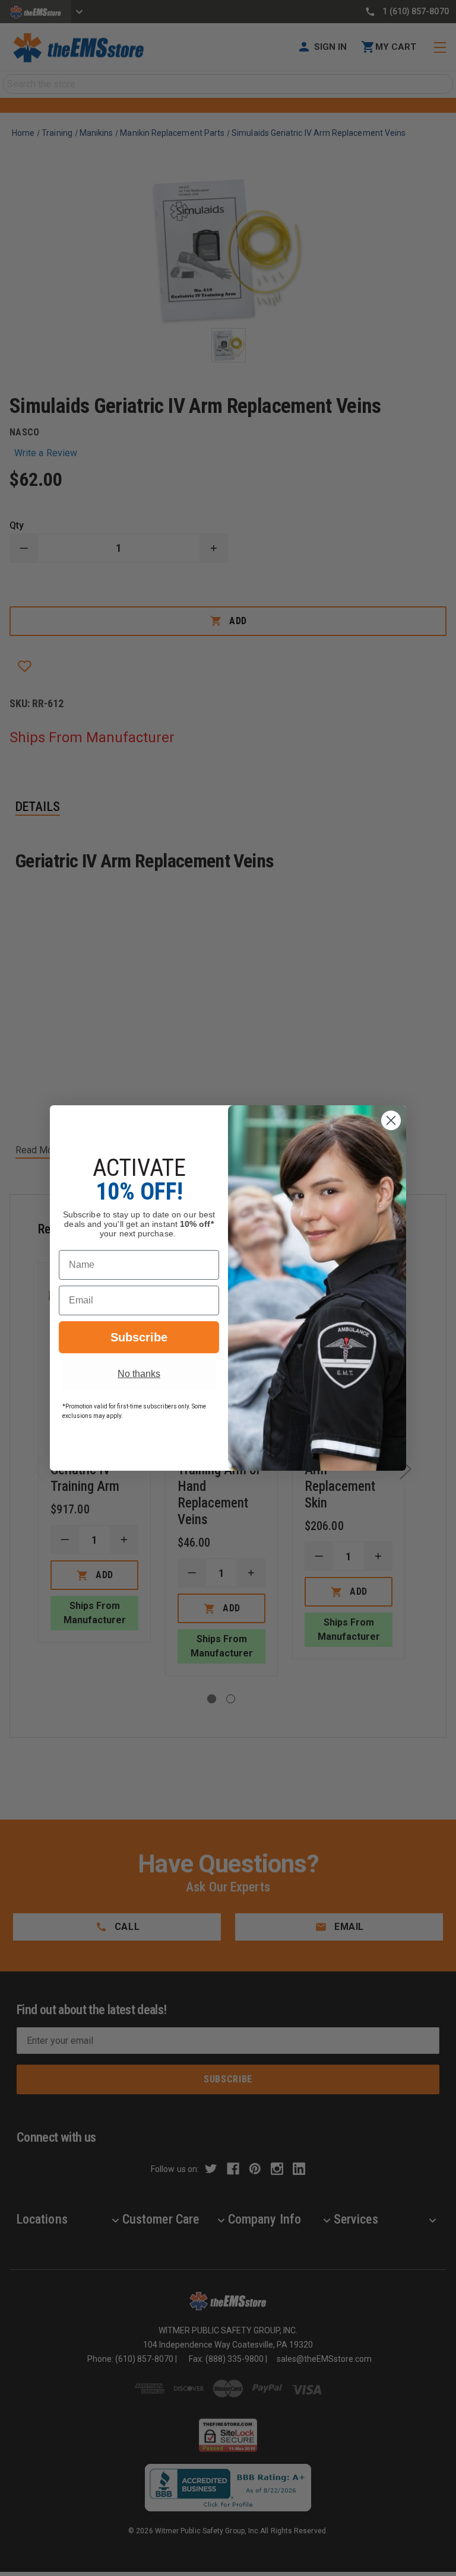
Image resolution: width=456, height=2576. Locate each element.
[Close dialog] (391, 1120)
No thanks (139, 1374)
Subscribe (139, 1337)
